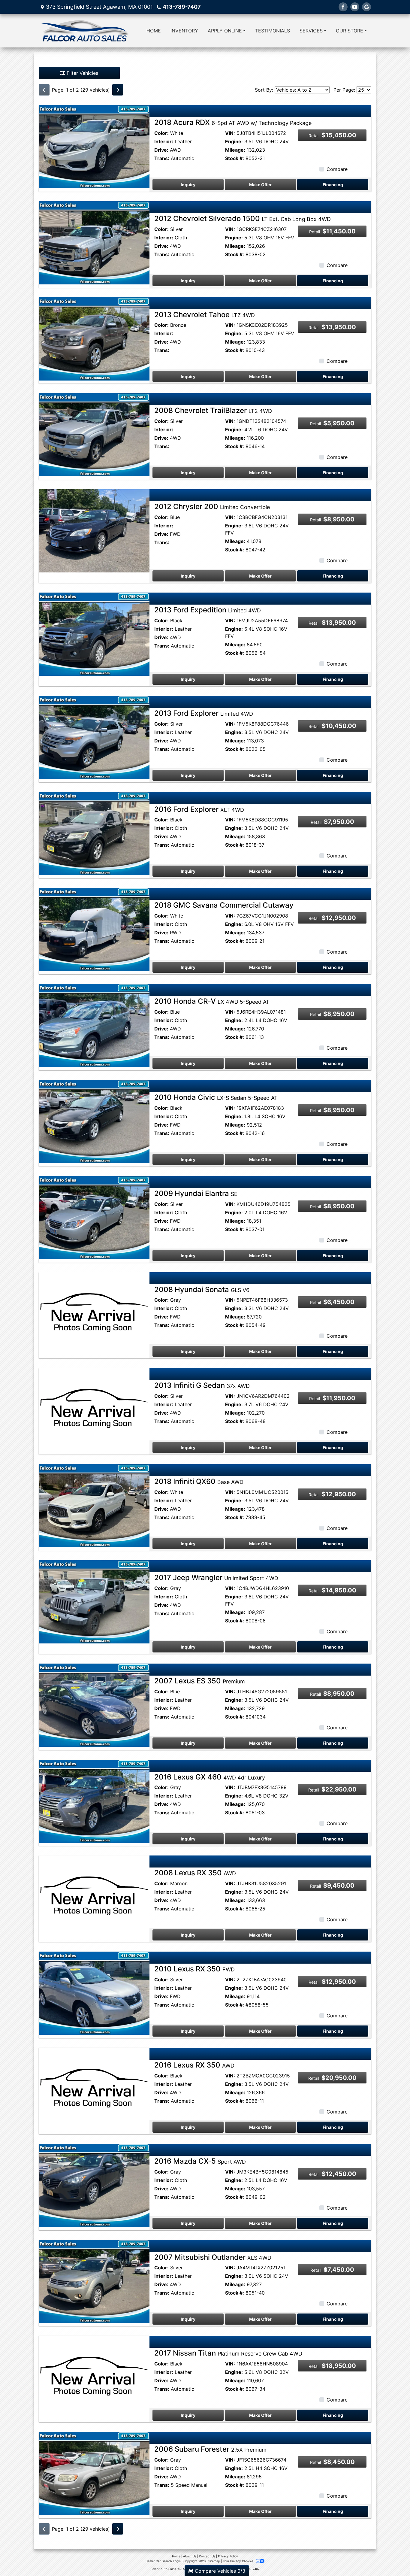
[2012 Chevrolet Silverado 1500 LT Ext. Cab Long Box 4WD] (94, 242)
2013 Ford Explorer (204, 713)
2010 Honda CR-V (212, 1001)
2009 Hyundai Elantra (196, 1193)
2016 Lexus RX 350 (194, 2065)
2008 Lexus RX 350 (195, 1873)
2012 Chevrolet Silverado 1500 (243, 218)
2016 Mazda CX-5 (200, 2161)
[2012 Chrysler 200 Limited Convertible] (94, 530)
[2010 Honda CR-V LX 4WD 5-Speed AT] (94, 1025)
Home (176, 2556)
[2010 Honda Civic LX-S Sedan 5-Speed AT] (94, 1121)
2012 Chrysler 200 (212, 507)
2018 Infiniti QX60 (199, 1481)
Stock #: (235, 158)
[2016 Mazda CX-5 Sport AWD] (94, 2185)
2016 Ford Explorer (199, 809)
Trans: (162, 158)
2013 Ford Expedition (208, 610)
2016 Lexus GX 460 (210, 1777)
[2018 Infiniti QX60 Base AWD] (94, 1505)
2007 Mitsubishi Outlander (213, 2257)
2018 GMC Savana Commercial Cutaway (224, 905)
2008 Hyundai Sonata (202, 1290)
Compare (337, 169)
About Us (190, 2556)
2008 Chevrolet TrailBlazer (213, 410)
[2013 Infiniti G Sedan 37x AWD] (94, 1409)
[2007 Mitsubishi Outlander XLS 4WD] (94, 2281)
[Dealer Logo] (84, 31)
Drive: (161, 150)
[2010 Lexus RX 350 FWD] (94, 1993)
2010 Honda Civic (216, 1097)
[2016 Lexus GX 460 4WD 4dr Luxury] (94, 1801)
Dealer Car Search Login (163, 2561)
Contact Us (207, 2556)
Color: (161, 133)
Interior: (164, 141)
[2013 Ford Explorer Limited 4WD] (94, 737)
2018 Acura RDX (233, 122)
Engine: (234, 141)
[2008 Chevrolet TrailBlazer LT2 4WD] (94, 434)
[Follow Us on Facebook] (343, 7)
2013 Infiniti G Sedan (202, 1385)
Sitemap (214, 2561)
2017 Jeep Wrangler (216, 1578)
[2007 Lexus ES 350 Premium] (94, 1705)
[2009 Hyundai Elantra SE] (94, 1217)
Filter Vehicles (82, 73)
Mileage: (235, 150)
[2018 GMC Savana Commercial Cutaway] (94, 929)
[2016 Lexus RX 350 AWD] (94, 2089)
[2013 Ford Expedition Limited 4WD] (94, 634)
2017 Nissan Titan (228, 2353)
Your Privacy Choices (238, 2561)
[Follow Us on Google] (366, 7)
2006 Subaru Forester (210, 2449)
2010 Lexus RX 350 (194, 1969)
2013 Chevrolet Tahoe (205, 315)
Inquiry (188, 185)
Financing (333, 185)
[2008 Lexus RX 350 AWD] (94, 1897)
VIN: (230, 133)
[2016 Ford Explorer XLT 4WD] (94, 833)
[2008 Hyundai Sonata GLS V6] (94, 1313)
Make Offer (260, 185)
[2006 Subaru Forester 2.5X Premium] (94, 2473)
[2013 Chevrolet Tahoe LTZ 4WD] (94, 338)
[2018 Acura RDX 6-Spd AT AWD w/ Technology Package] (94, 146)
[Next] (118, 90)
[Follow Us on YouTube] (355, 7)
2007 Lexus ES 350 (200, 1681)
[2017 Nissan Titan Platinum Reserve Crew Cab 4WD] (94, 2377)
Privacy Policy (228, 2556)
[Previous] (44, 90)
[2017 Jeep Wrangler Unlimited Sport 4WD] (94, 1601)
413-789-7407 (182, 7)
